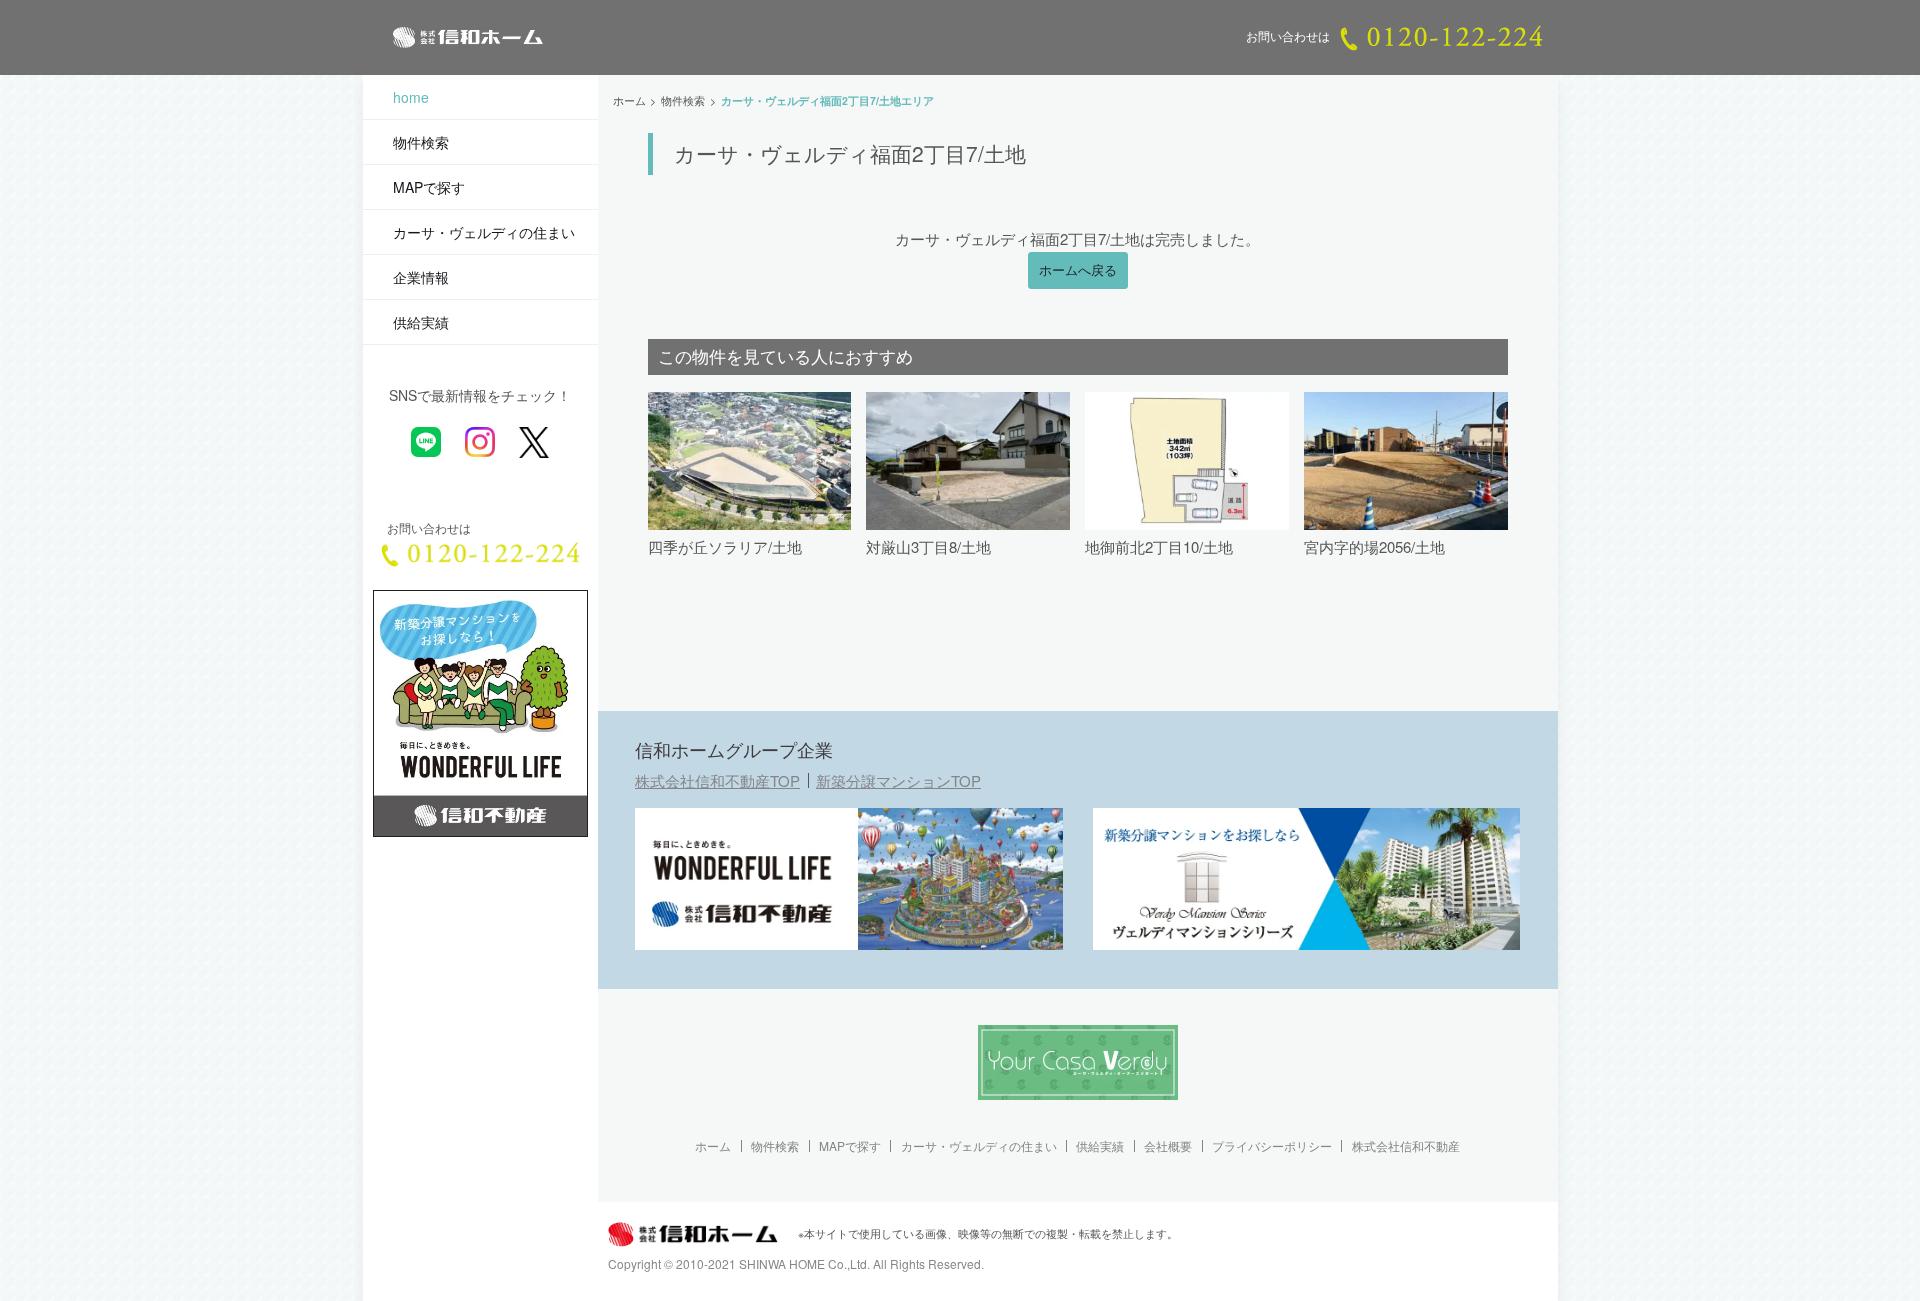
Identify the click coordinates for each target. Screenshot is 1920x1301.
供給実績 (421, 322)
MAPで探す (429, 187)
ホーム (713, 1146)
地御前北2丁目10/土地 (1159, 546)
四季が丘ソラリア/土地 (725, 546)
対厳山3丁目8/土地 (928, 546)
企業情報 (421, 277)
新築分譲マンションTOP (898, 780)
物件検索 (421, 142)
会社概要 (1168, 1146)
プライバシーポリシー (1272, 1146)
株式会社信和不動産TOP (717, 780)
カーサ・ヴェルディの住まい (484, 232)
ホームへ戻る (1078, 270)
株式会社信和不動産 (1406, 1146)
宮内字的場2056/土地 (1374, 546)
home (411, 97)
